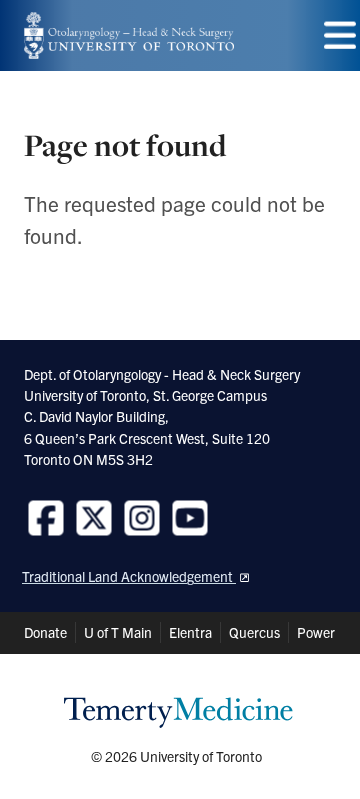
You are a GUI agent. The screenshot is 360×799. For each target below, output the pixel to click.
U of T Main (118, 632)
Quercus (254, 632)
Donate (45, 632)
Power (316, 632)
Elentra (190, 632)
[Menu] (340, 35)
